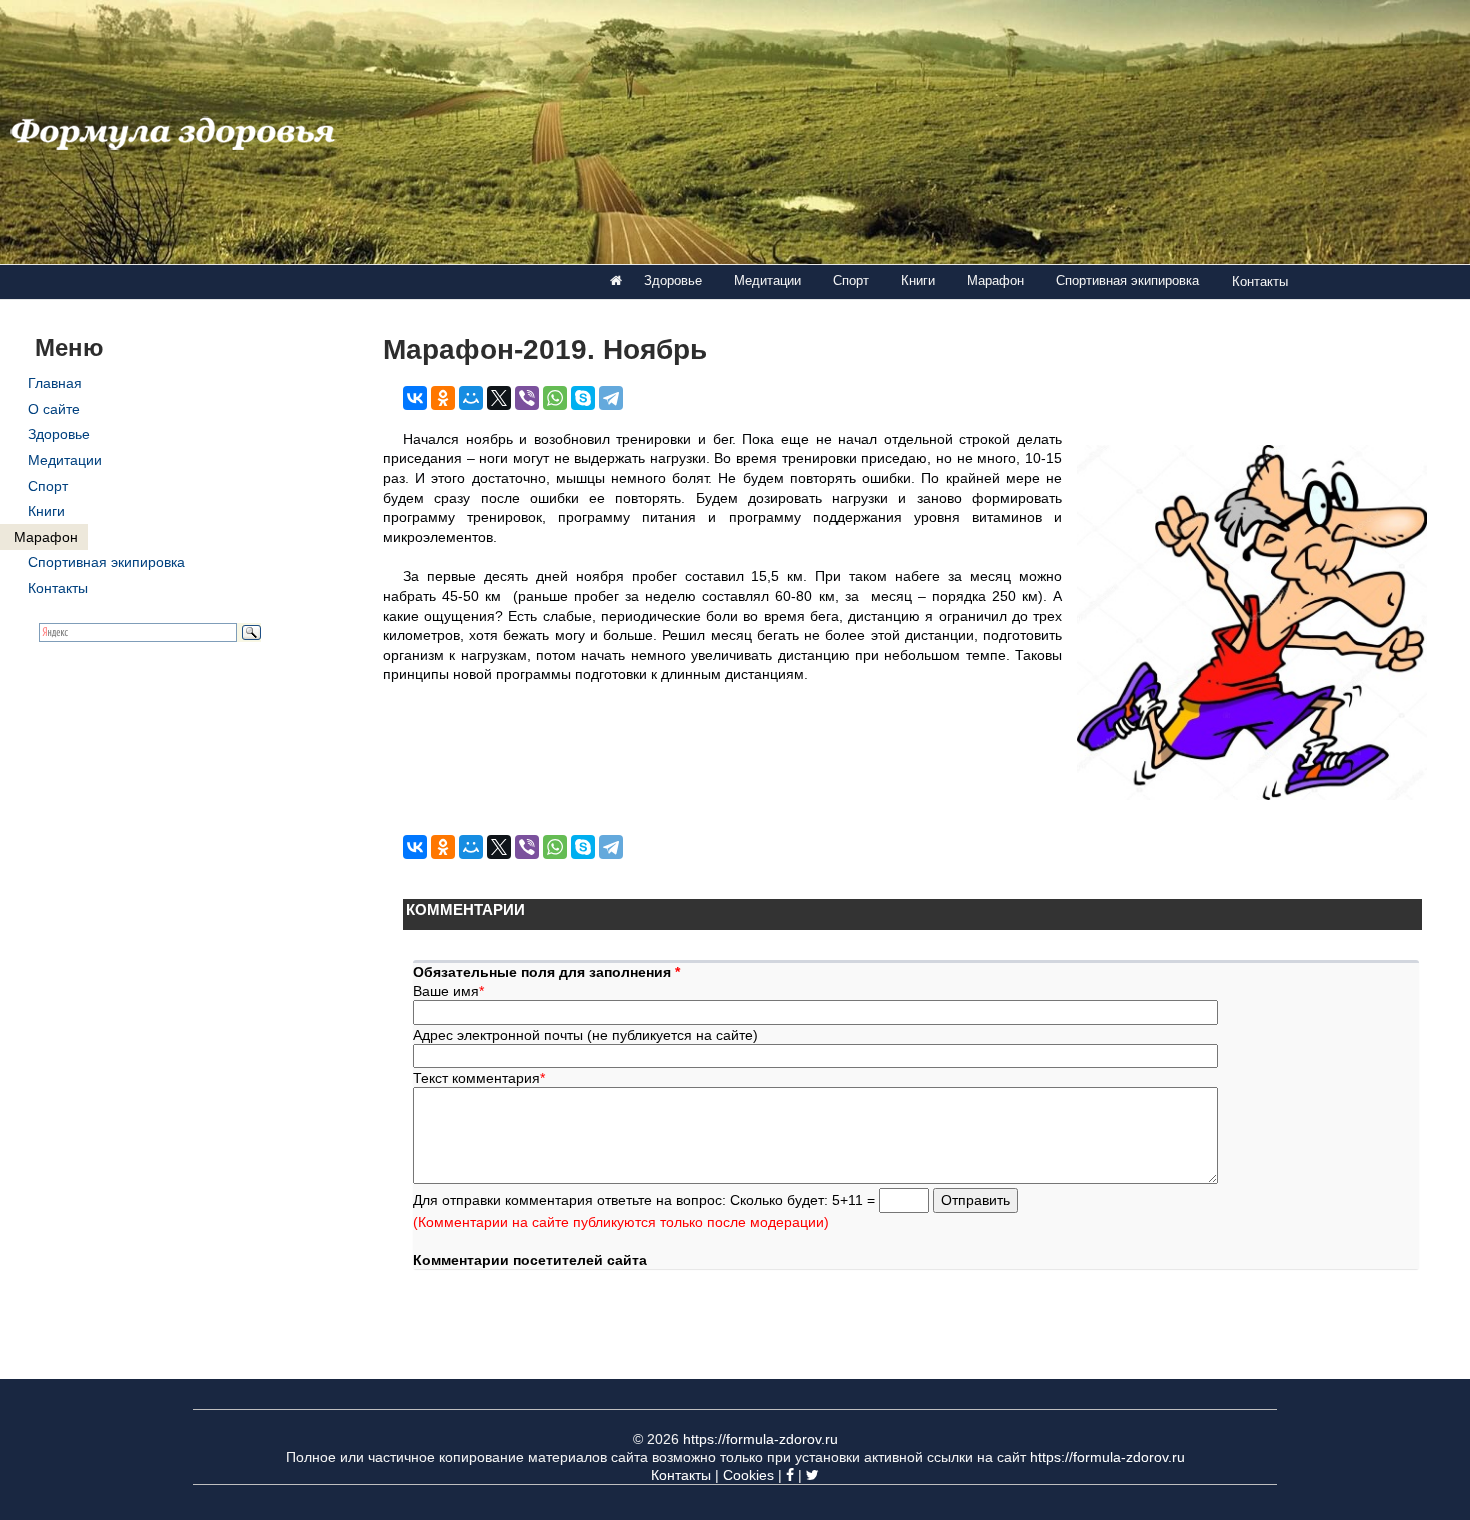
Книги (918, 280)
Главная (55, 383)
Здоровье (673, 280)
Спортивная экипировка (1127, 280)
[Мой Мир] (471, 398)
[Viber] (527, 398)
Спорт (851, 280)
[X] (499, 398)
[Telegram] (611, 398)
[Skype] (583, 398)
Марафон (995, 280)
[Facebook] (790, 1475)
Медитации (767, 280)
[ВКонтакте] (415, 398)
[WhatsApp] (555, 398)
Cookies (748, 1475)
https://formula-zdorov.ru (760, 1439)
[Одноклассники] (443, 398)
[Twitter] (812, 1475)
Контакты (1260, 281)
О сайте (54, 409)
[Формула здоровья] (616, 281)
